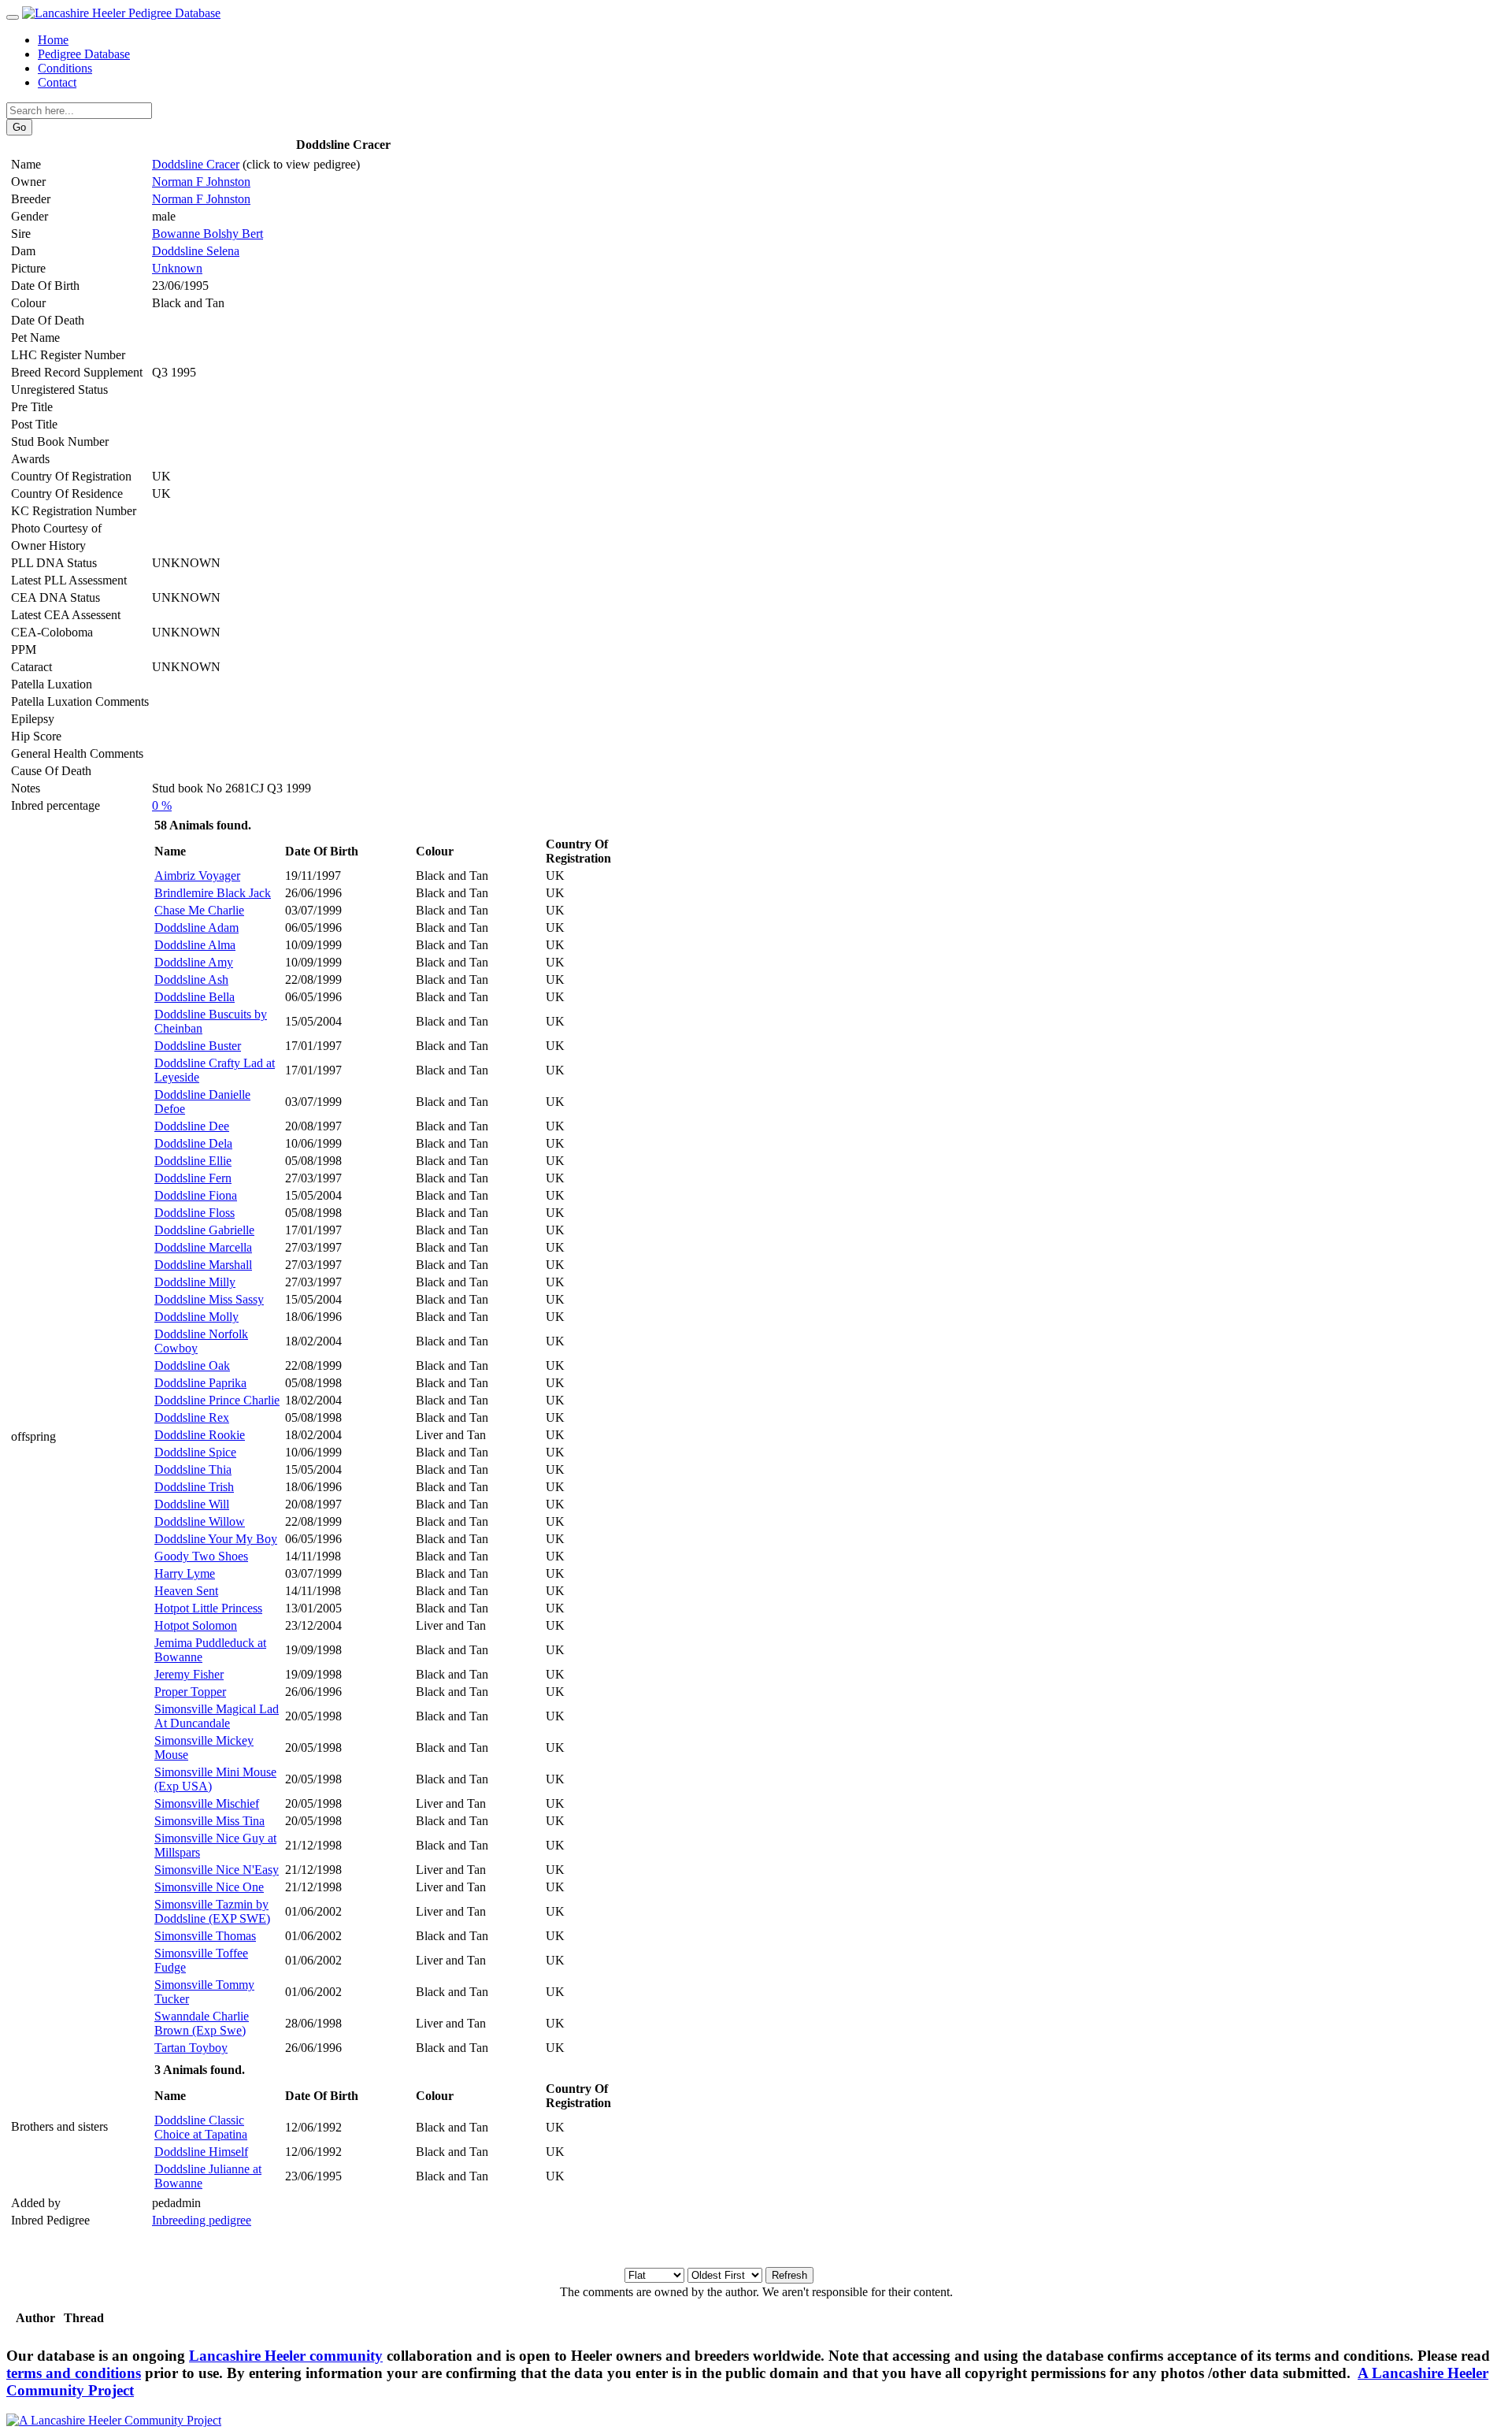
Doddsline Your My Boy (216, 1539)
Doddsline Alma (195, 945)
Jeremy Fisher (189, 1674)
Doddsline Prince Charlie (217, 1400)
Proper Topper (190, 1692)
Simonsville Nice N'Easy (217, 1870)
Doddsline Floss (195, 1213)
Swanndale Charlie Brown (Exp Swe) (202, 2023)
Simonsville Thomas (205, 1936)
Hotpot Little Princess (208, 1608)
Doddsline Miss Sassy (209, 1299)
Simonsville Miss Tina (209, 1821)
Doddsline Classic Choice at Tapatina (201, 2127)
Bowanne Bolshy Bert (208, 234)
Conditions (65, 68)
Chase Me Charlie (199, 910)
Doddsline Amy (194, 962)
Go (19, 127)
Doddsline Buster (198, 1046)
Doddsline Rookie (200, 1435)
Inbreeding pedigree (202, 2220)
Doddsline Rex (192, 1417)
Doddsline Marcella (203, 1247)
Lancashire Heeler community (286, 2356)
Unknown (177, 268)
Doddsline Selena (196, 251)
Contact (57, 82)
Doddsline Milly (195, 1282)
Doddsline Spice (195, 1452)
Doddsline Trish (194, 1487)
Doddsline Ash (191, 980)
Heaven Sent (186, 1591)
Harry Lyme (185, 1573)
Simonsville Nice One (209, 1887)
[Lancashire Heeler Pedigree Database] (121, 13)
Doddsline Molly (196, 1317)
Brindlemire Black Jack (213, 893)
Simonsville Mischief (207, 1803)
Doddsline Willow (200, 1521)
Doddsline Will (192, 1504)
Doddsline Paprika (200, 1383)
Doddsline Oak (192, 1365)
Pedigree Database (84, 54)
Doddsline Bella (195, 997)
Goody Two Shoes (201, 1556)
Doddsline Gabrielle (204, 1230)
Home (53, 40)
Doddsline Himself (201, 2152)
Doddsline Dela (193, 1143)
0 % (162, 805)
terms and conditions (74, 2373)
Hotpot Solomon (196, 1625)
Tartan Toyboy (191, 2048)
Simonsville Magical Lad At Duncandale (217, 1716)
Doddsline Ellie (193, 1161)
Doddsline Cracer (196, 164)
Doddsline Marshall (203, 1265)
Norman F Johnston (201, 182)
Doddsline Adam (196, 928)
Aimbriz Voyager (197, 876)
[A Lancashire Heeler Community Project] (114, 2420)
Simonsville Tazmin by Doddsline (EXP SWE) (212, 1911)
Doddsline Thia (193, 1469)
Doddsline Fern (193, 1178)
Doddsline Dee (192, 1126)
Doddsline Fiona (196, 1195)
